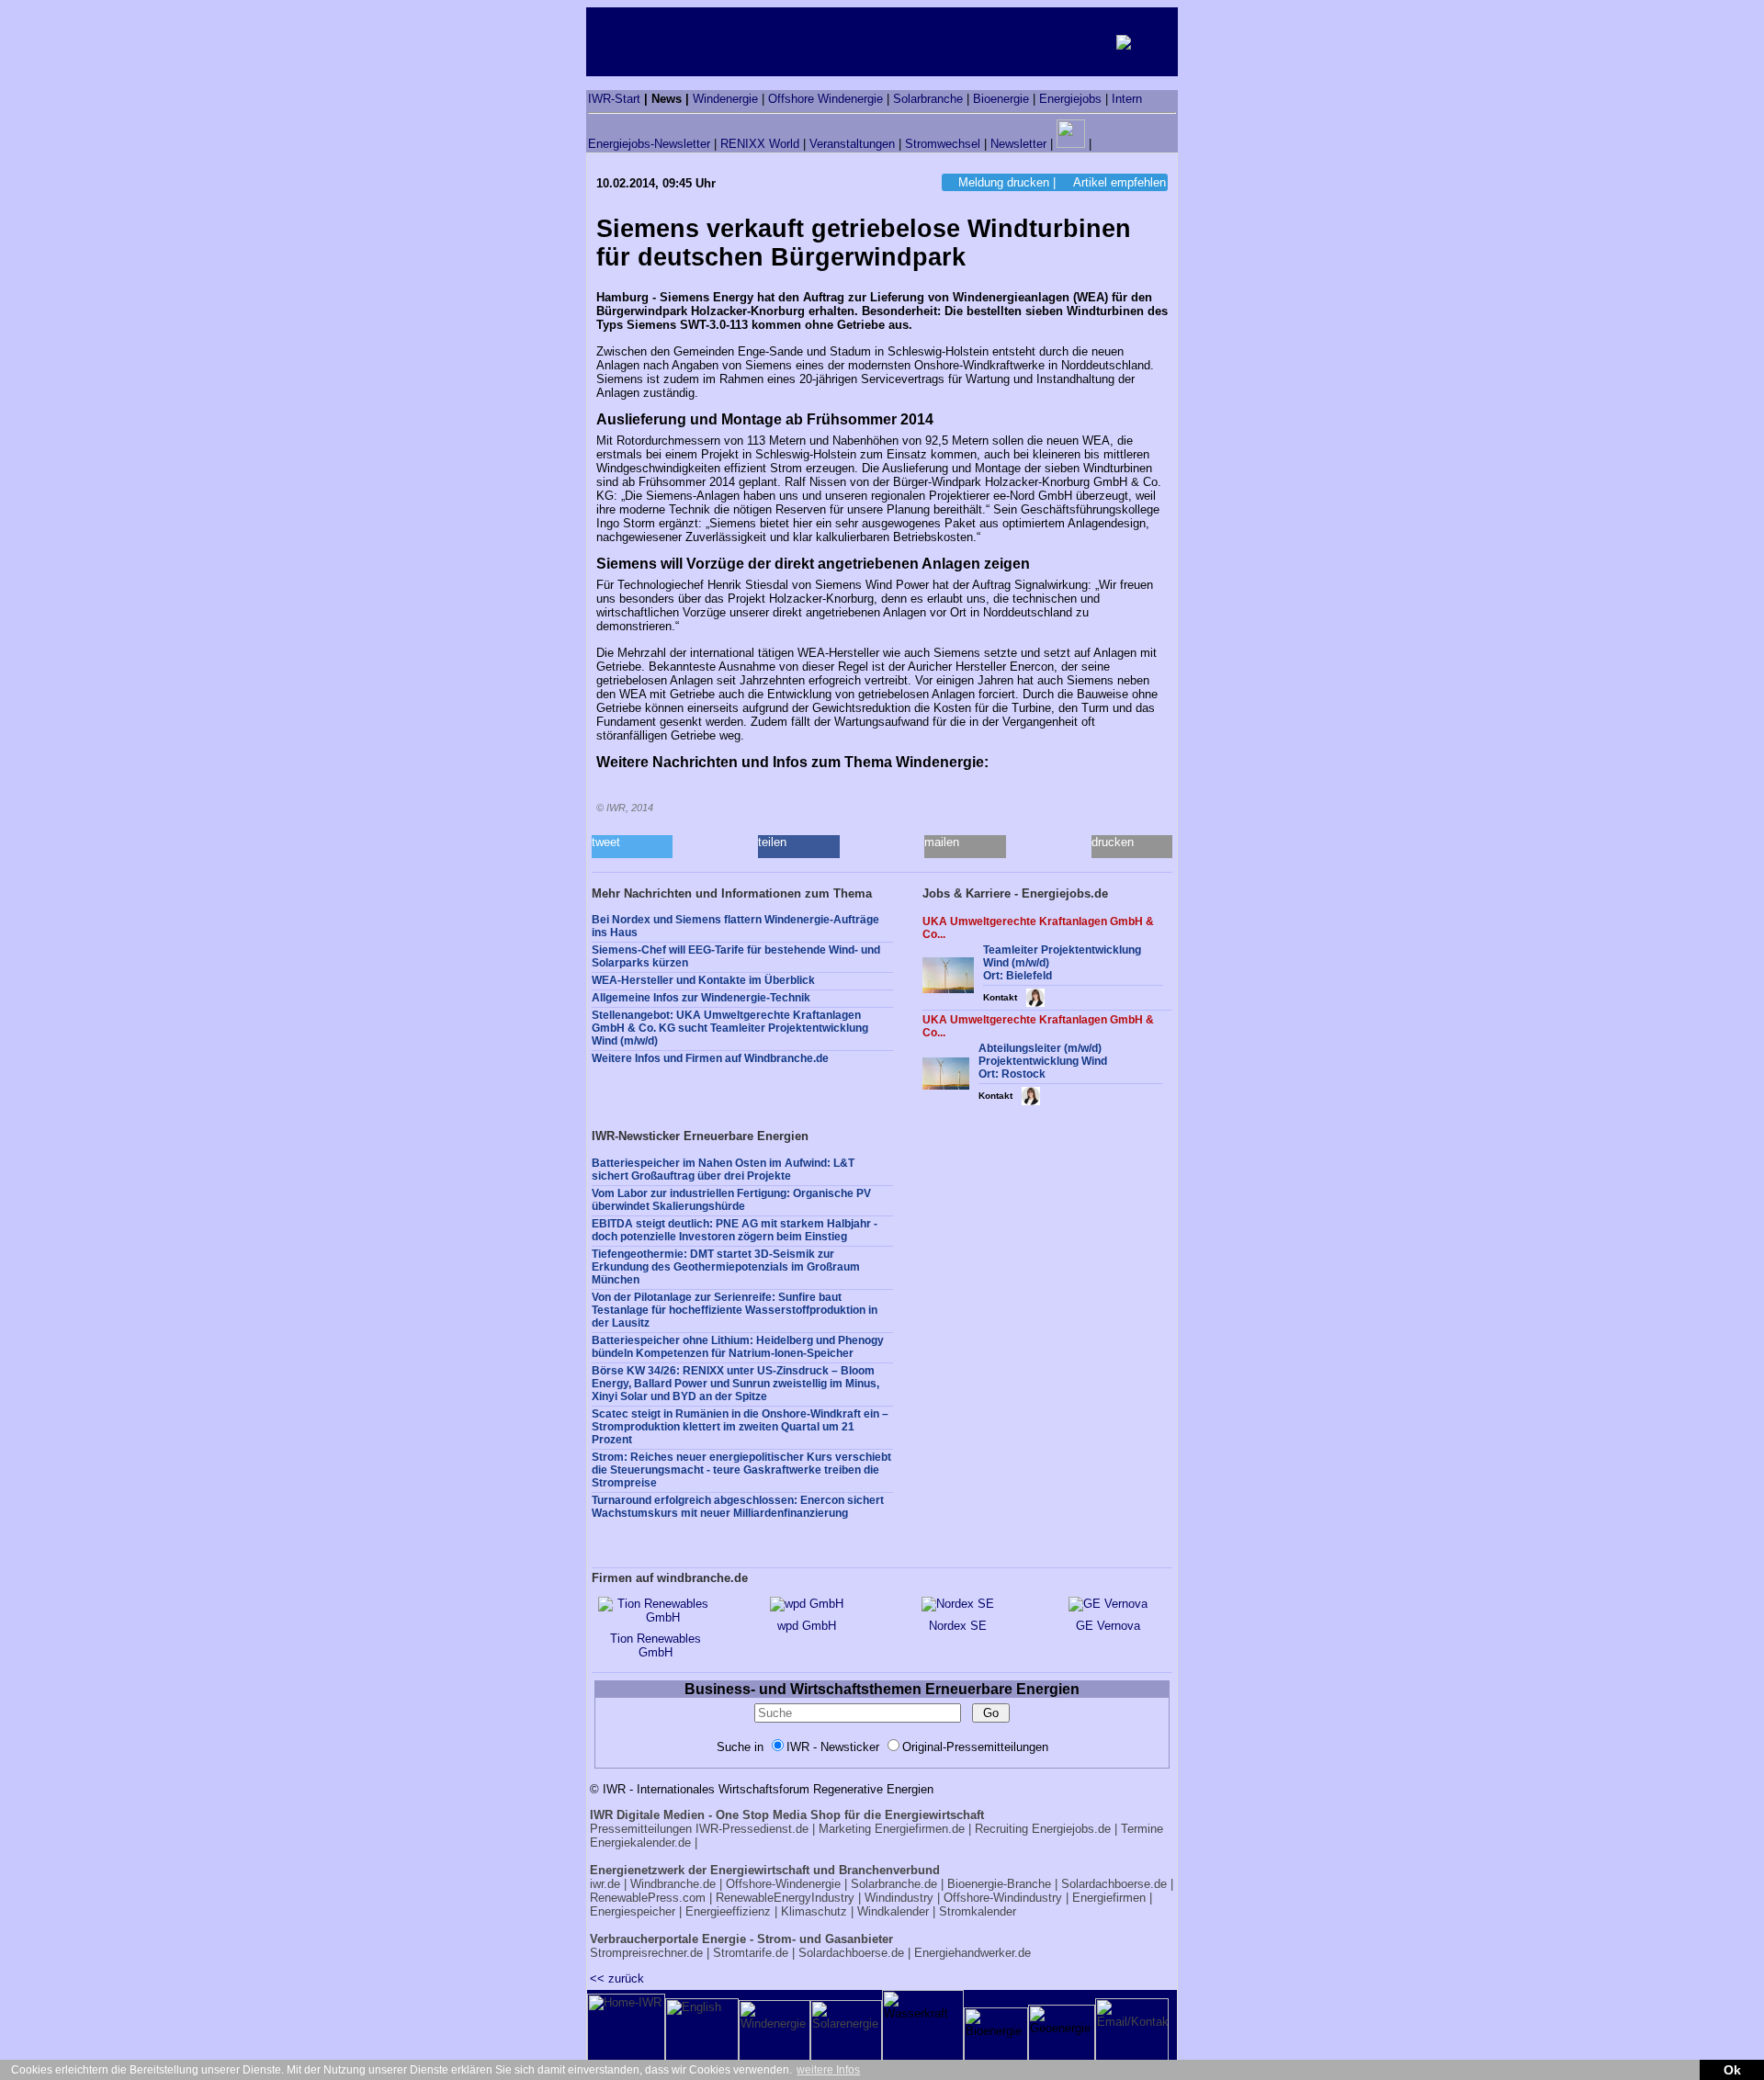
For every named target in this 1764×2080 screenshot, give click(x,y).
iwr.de (605, 1884)
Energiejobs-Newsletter (649, 144)
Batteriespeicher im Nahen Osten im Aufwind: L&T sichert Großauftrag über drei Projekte (723, 1170)
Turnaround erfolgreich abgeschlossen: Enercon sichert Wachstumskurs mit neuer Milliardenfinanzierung (738, 1507)
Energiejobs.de (1071, 1829)
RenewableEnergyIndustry (785, 1898)
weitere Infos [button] (828, 2070)
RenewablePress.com (648, 1898)
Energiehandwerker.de (972, 1953)
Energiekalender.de (640, 1843)
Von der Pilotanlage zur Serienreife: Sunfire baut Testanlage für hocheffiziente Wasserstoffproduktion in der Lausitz (735, 1310)
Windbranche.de (673, 1884)
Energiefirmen (1109, 1898)
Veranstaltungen (852, 144)
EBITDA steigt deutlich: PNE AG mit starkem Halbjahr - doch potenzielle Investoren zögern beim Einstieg (735, 1230)
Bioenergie (1001, 99)
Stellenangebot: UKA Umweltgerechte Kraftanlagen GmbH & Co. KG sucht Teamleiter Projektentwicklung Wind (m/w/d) (730, 1028)
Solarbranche (928, 99)
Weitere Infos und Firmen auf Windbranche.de (710, 1058)
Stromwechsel (943, 144)
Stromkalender (978, 1911)
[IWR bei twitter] (1102, 144)
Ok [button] (1732, 2070)
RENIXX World (760, 144)
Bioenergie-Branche (999, 1884)
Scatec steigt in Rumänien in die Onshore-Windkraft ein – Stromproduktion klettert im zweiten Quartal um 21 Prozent (740, 1427)
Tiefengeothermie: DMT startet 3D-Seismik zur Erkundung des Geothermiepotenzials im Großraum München (726, 1267)
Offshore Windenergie (825, 99)
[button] (632, 847)
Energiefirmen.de (920, 1829)
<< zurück (617, 1978)
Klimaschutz (814, 1911)
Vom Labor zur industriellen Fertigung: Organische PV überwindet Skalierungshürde (731, 1200)
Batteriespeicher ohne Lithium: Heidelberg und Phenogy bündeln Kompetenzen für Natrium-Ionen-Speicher (738, 1347)
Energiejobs (1070, 99)
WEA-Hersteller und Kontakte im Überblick (703, 980)
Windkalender (893, 1911)
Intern (1127, 99)
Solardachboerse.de (1114, 1884)
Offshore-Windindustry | (1006, 1898)
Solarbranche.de (894, 1884)
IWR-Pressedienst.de (752, 1829)
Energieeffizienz (728, 1911)
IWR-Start (614, 99)
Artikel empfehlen (1119, 182)
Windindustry (899, 1898)
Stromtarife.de (751, 1953)
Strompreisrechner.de (646, 1953)
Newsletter (1018, 144)
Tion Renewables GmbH (656, 1645)
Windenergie (725, 99)
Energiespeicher (633, 1911)
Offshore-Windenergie (783, 1884)
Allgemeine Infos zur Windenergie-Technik (701, 998)
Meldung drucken (1004, 182)
